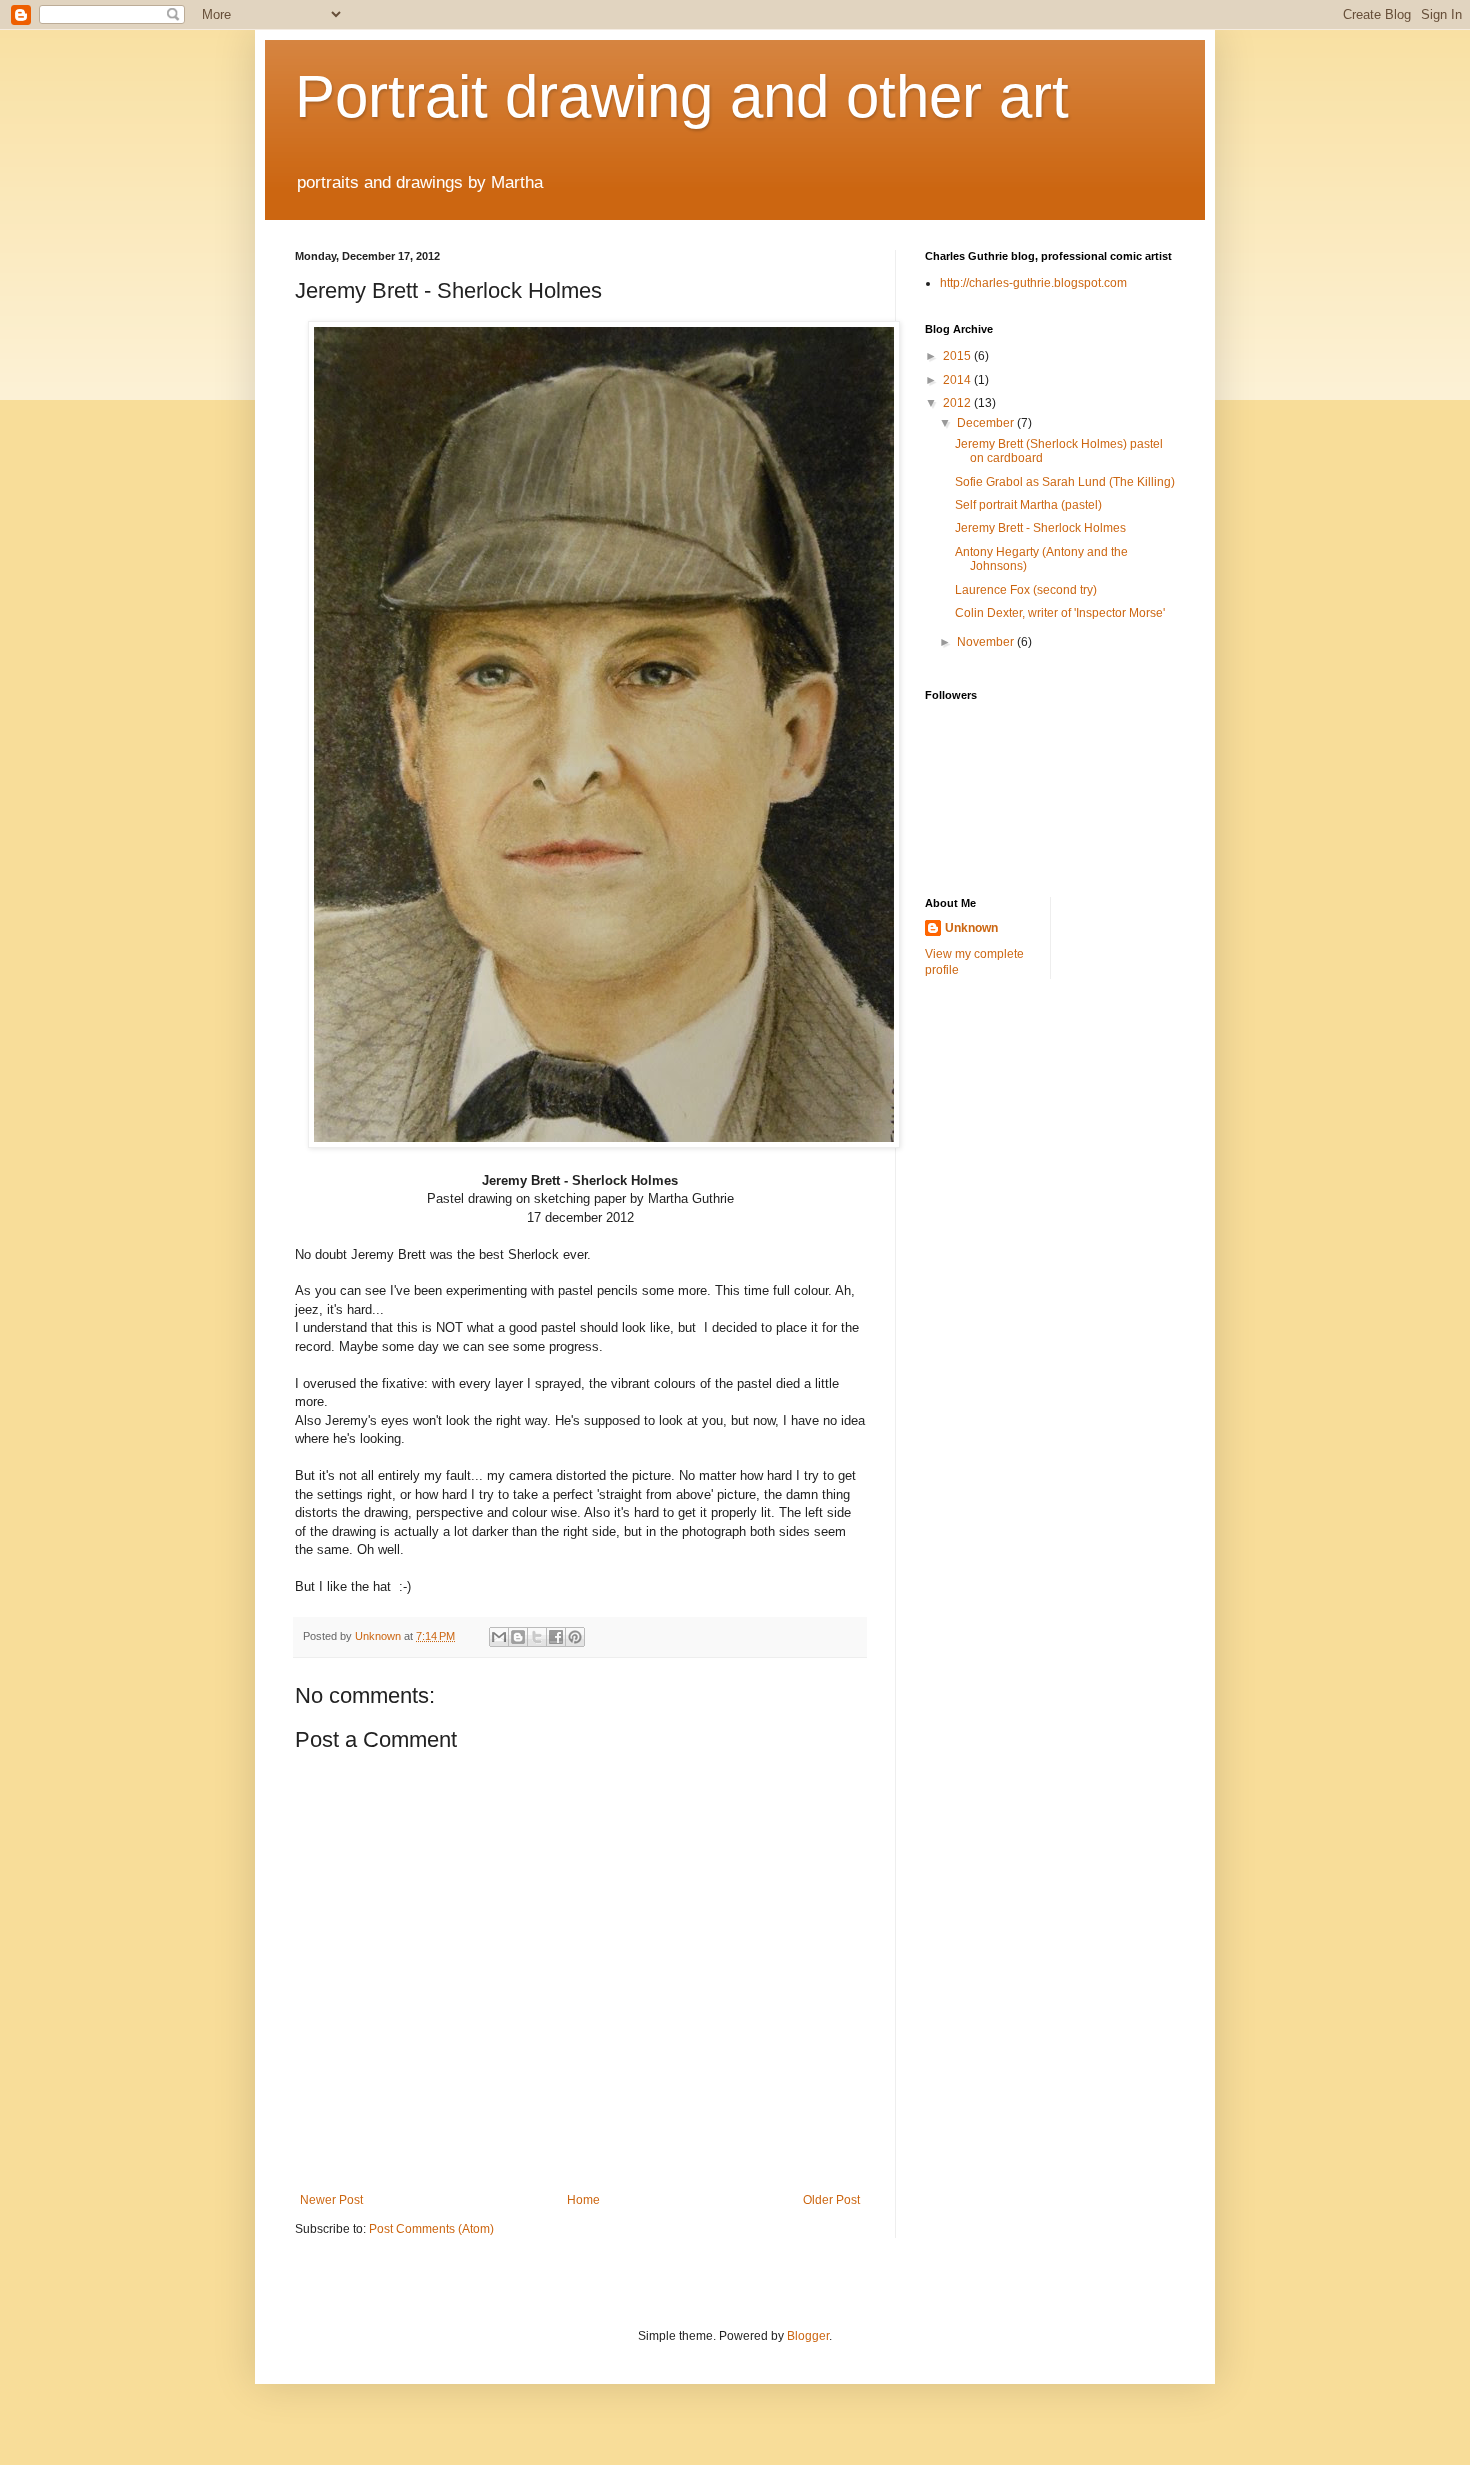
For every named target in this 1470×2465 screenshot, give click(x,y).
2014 (958, 380)
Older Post (831, 2200)
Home (583, 2200)
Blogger (808, 2336)
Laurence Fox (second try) (1026, 590)
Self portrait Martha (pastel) (1028, 505)
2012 (958, 403)
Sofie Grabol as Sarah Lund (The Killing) (1065, 482)
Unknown (971, 928)
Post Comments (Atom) (431, 2229)
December (987, 423)
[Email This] (499, 1637)
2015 (958, 356)
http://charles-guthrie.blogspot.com (1033, 283)
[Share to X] (537, 1637)
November (987, 642)
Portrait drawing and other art (682, 96)
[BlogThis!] (518, 1637)
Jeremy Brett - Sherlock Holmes (1040, 528)
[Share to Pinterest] (575, 1637)
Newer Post (331, 2200)
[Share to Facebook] (556, 1637)
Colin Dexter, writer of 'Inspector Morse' (1060, 613)
